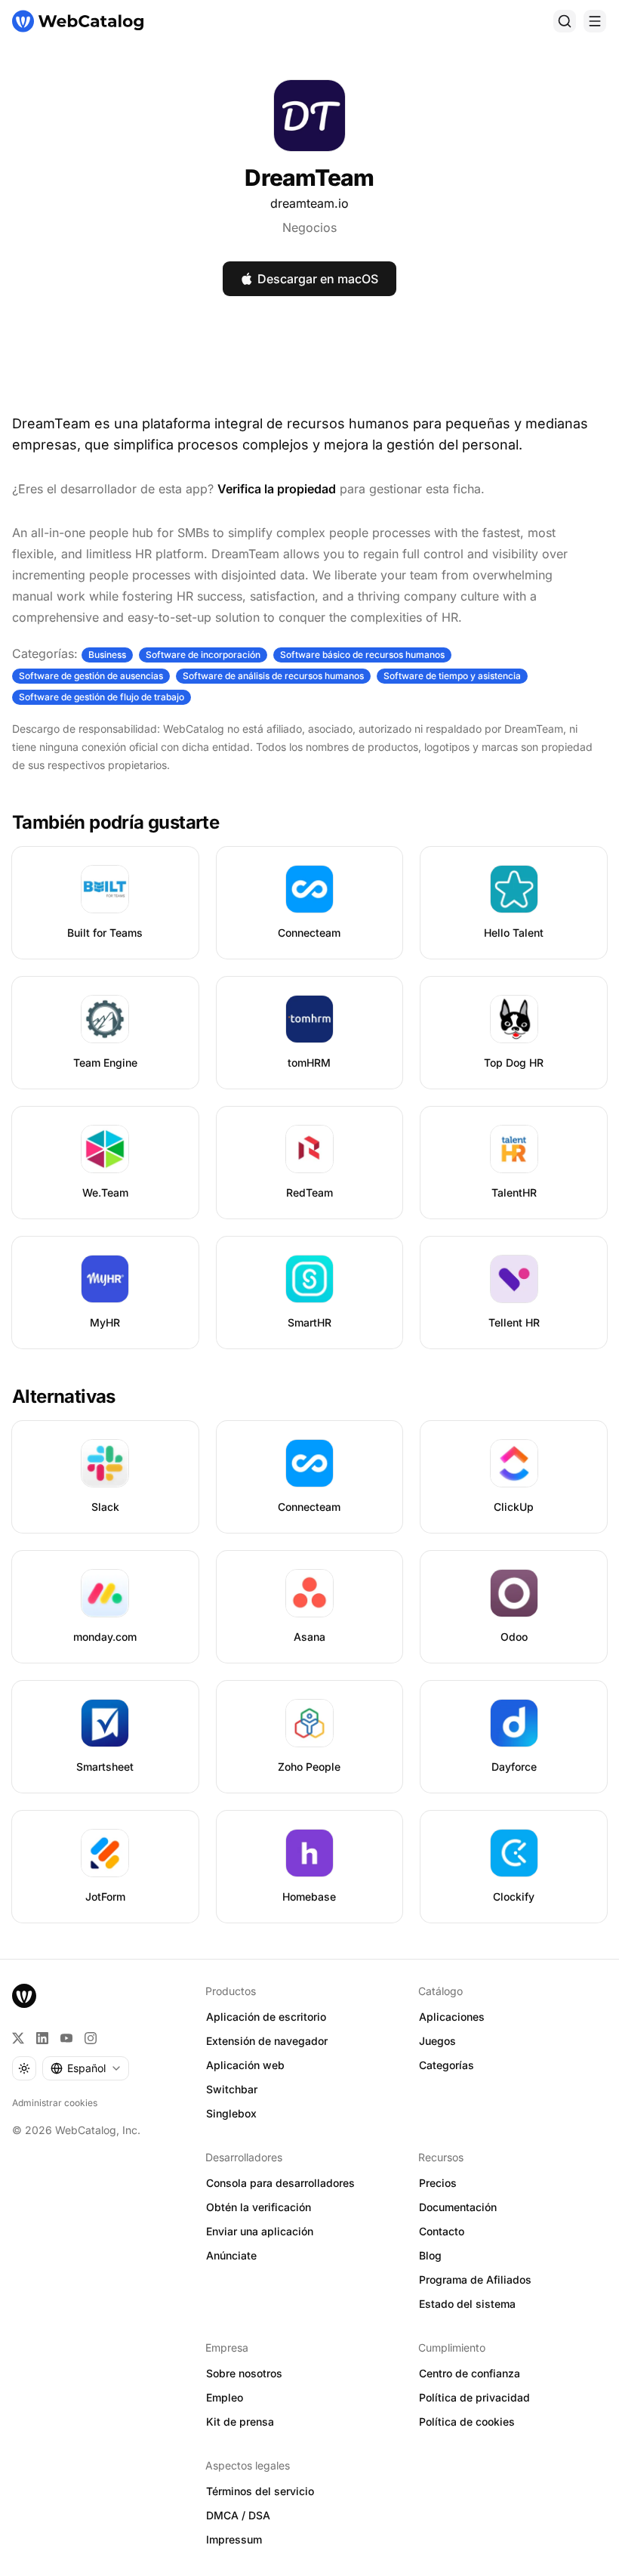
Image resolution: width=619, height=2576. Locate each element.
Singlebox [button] (231, 2113)
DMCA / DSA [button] (238, 2515)
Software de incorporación (203, 655)
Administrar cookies (55, 2103)
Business (107, 655)
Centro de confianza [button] (470, 2373)
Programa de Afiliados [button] (475, 2279)
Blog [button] (430, 2255)
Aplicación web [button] (245, 2065)
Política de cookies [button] (467, 2422)
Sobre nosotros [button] (244, 2373)
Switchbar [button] (232, 2089)
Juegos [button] (437, 2041)
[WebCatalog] (24, 1996)
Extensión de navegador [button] (267, 2041)
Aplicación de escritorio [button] (266, 2017)
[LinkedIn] (42, 2038)
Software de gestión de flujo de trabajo (102, 697)
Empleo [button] (225, 2397)
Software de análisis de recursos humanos (273, 676)
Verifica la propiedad (277, 489)
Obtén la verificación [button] (259, 2207)
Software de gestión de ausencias (91, 676)
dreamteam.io (309, 203)
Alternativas (64, 1396)
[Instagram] (91, 2038)
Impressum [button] (234, 2539)
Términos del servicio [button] (260, 2491)
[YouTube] (66, 2038)
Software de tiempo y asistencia (452, 676)
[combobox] (86, 2068)
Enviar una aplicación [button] (260, 2231)
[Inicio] (78, 21)
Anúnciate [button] (231, 2255)
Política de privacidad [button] (474, 2397)
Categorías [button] (447, 2065)
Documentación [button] (458, 2207)
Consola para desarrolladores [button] (280, 2183)
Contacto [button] (442, 2231)
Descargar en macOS (318, 279)
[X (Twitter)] (18, 2038)
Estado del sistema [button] (467, 2304)
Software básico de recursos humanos (362, 655)
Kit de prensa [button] (240, 2422)
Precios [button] (438, 2183)
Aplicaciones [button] (452, 2017)
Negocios (309, 227)
